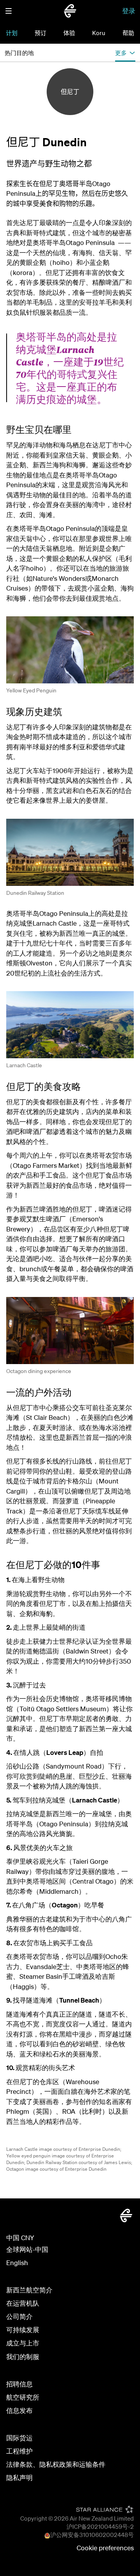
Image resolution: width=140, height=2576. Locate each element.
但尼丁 (70, 92)
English (17, 2263)
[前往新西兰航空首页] (70, 11)
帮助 (128, 33)
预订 (40, 33)
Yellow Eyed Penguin (31, 690)
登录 (129, 11)
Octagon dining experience (39, 1371)
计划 (12, 33)
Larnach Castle (24, 1065)
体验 (69, 33)
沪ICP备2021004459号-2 (100, 2526)
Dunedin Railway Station (35, 893)
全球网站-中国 (27, 2249)
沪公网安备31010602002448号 (92, 2535)
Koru (99, 33)
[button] (9, 11)
